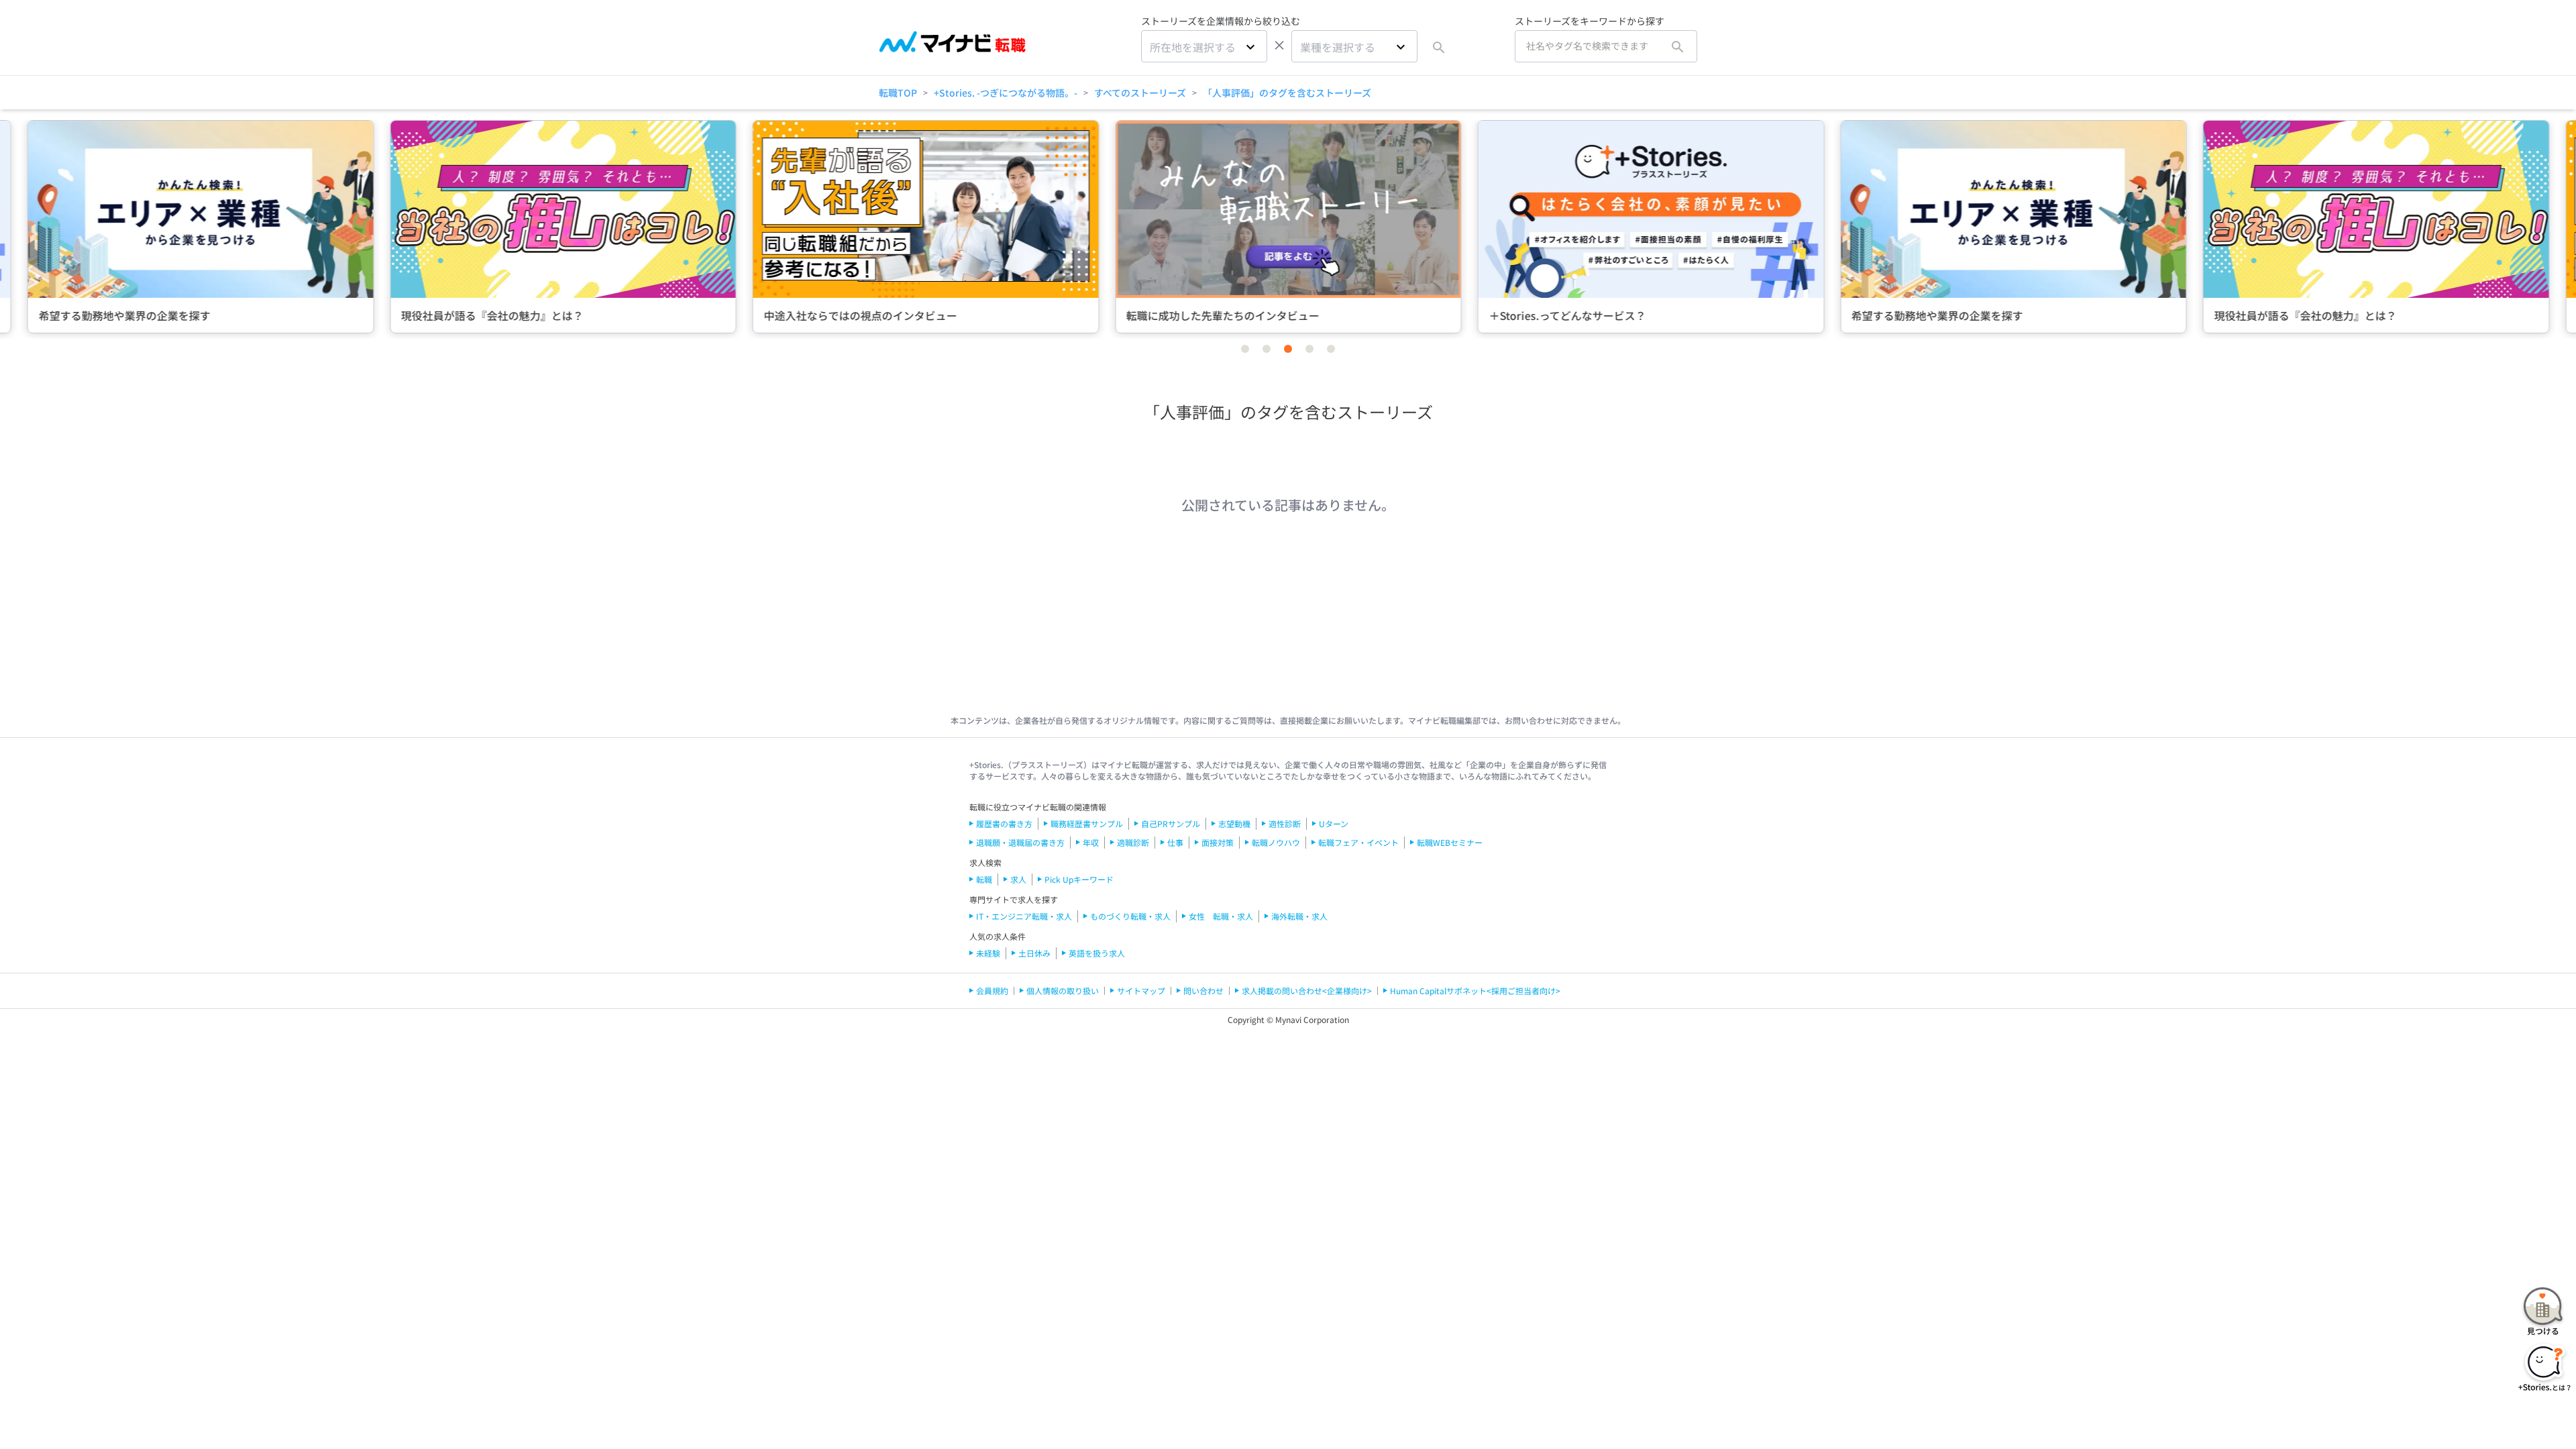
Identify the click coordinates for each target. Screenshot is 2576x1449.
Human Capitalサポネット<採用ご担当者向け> (1475, 990)
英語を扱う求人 (1097, 953)
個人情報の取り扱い (1063, 990)
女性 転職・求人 (1221, 916)
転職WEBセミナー (1450, 842)
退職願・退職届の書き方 (1020, 842)
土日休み (1034, 953)
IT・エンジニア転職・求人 (1024, 916)
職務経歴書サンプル (1087, 823)
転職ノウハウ (1276, 842)
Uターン (1334, 823)
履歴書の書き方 (1004, 823)
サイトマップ (1141, 990)
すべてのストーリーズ (1140, 93)
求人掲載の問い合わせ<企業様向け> (1307, 990)
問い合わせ (1203, 990)
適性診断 (1285, 823)
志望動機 (1234, 823)
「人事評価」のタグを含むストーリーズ (1287, 93)
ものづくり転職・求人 (1130, 916)
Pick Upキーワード (1079, 879)
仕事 (1175, 842)
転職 (984, 879)
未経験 (988, 953)
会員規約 (992, 990)
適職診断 (1133, 842)
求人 (1018, 879)
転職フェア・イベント (1358, 842)
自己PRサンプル (1171, 823)
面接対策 (1218, 842)
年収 (1091, 842)
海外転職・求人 (1299, 916)
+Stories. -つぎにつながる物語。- (1006, 93)
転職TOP (898, 93)
